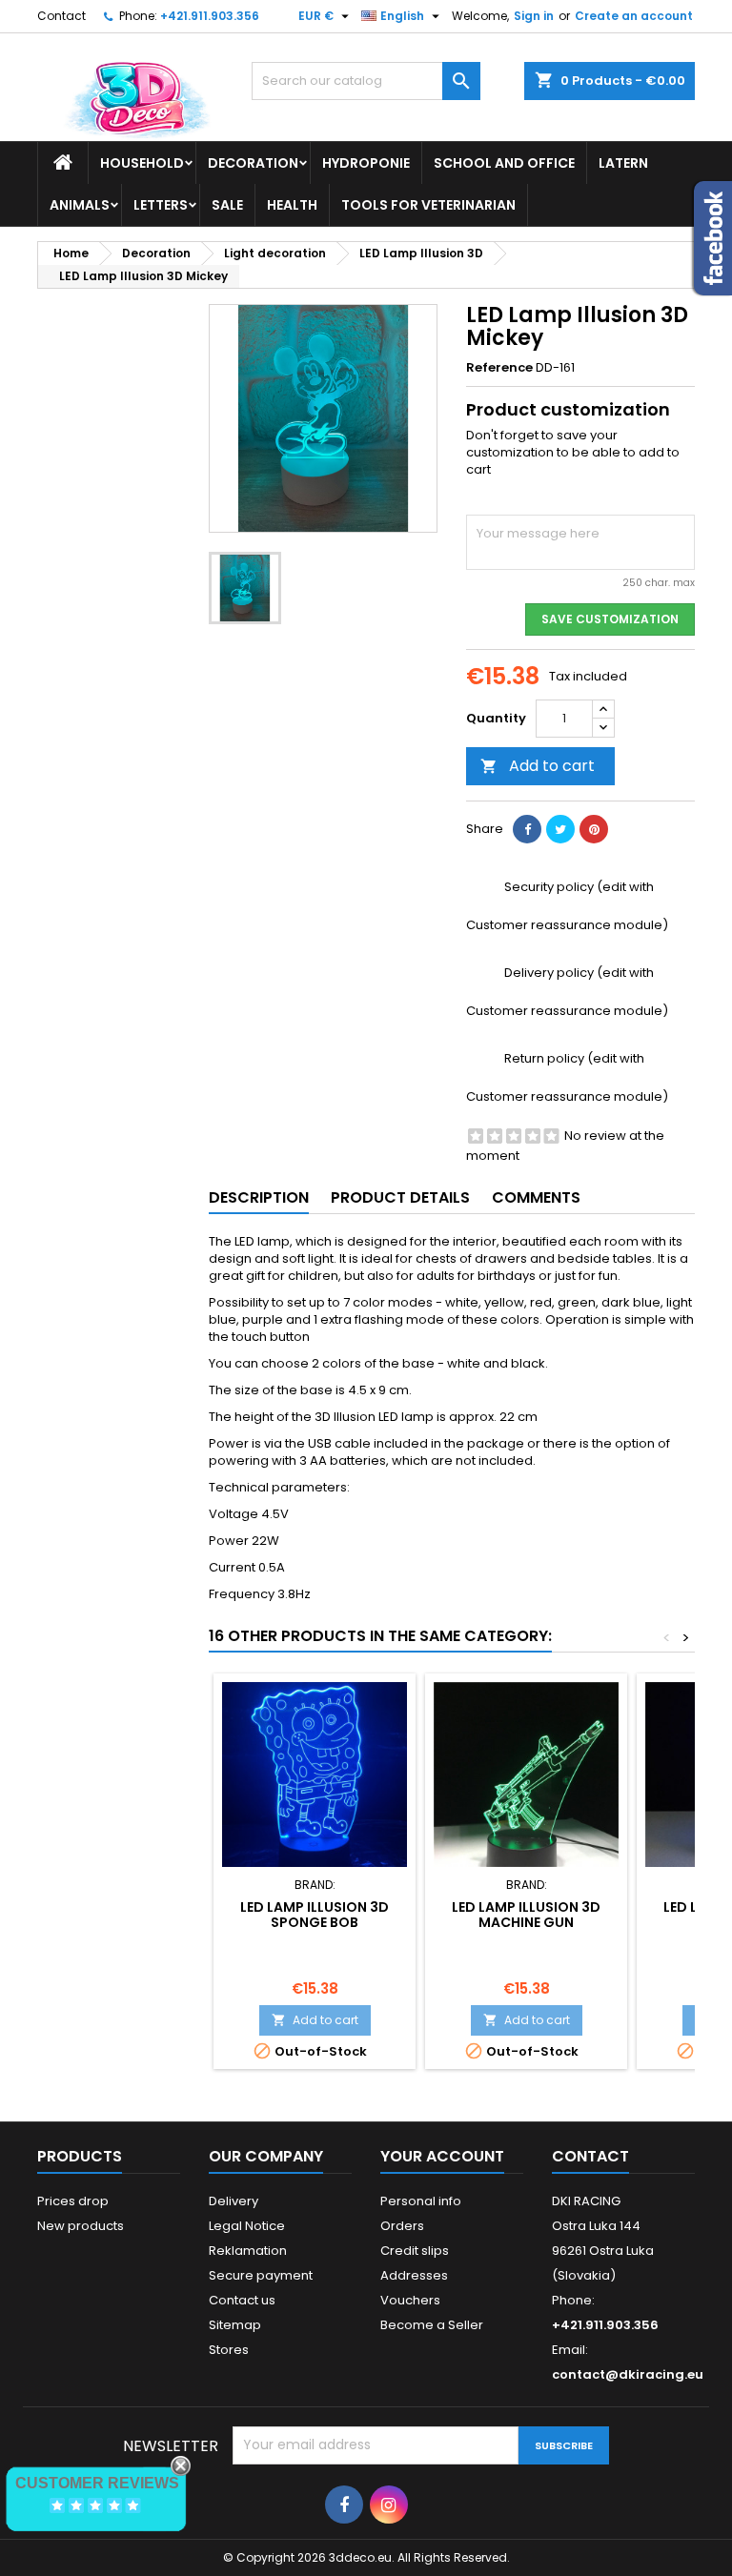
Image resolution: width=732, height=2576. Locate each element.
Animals (80, 205)
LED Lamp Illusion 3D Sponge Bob (315, 1915)
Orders (402, 2226)
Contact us (242, 2300)
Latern (623, 163)
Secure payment (261, 2275)
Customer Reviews (97, 2483)
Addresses (414, 2275)
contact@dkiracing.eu (628, 2374)
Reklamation (248, 2251)
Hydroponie (366, 163)
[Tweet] (560, 829)
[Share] (527, 829)
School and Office (504, 163)
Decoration (253, 163)
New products (81, 2226)
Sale (227, 205)
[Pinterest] (594, 829)
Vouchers (410, 2300)
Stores (229, 2350)
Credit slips (415, 2251)
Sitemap (235, 2325)
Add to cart (538, 766)
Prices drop (73, 2201)
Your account (442, 2156)
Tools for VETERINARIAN (428, 205)
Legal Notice (247, 2226)
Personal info (421, 2201)
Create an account (634, 16)
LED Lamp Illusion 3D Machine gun (526, 1915)
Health (292, 205)
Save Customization (610, 619)
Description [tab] (259, 1197)
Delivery (234, 2201)
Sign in (534, 16)
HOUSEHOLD (142, 163)
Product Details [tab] (400, 1197)
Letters (161, 205)
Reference (499, 368)
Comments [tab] (536, 1197)
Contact (61, 16)
